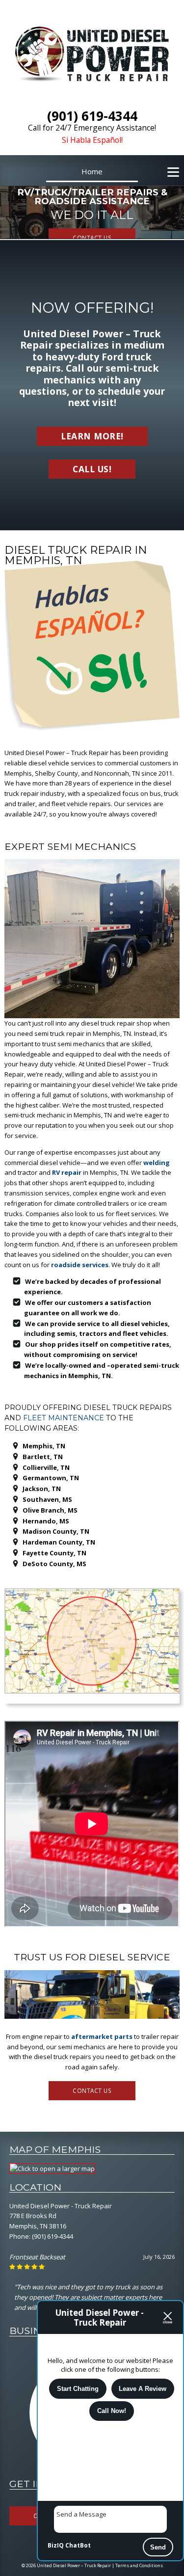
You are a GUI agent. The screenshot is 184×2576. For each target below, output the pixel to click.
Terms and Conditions (139, 2565)
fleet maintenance (64, 1418)
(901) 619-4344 (53, 2236)
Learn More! (92, 436)
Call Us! (92, 469)
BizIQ (56, 2545)
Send (158, 2547)
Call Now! (112, 2411)
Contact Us (92, 238)
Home (92, 171)
